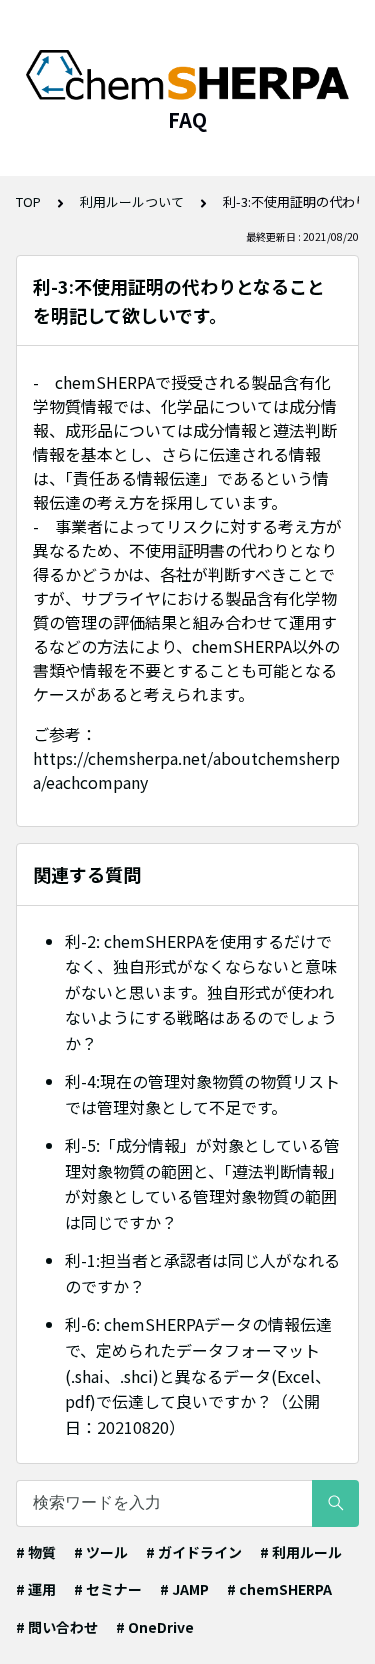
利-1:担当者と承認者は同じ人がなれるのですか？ (202, 1273)
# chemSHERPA (279, 1589)
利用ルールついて (132, 201)
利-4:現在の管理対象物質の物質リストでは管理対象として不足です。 (202, 1094)
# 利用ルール (301, 1552)
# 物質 (36, 1552)
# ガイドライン (194, 1552)
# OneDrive (155, 1627)
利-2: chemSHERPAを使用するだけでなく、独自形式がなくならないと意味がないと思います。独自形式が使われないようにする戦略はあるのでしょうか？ (201, 992)
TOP (28, 201)
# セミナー (108, 1589)
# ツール (101, 1552)
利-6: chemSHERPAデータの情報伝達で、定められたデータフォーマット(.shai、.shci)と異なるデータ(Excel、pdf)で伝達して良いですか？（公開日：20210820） (198, 1375)
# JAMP (184, 1589)
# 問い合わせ (57, 1627)
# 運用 (36, 1589)
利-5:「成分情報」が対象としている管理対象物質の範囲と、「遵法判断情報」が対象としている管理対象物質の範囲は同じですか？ (202, 1183)
